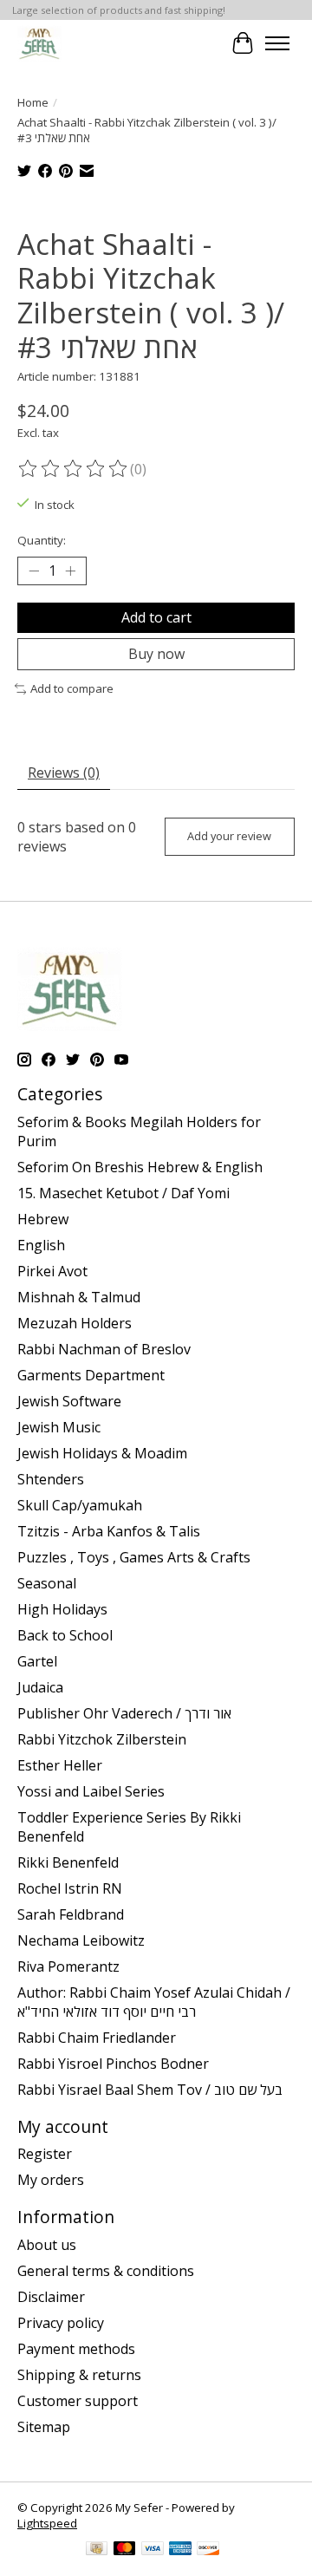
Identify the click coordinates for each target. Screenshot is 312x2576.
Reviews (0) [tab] (64, 773)
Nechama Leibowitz (81, 1940)
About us (47, 2245)
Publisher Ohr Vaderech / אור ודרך (124, 1713)
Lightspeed (47, 2523)
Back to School (65, 1635)
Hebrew (43, 1219)
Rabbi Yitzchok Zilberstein (102, 1739)
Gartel (37, 1661)
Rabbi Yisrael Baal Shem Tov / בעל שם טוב (150, 2090)
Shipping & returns (79, 2375)
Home (33, 102)
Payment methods (76, 2349)
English (41, 1245)
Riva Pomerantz (68, 1966)
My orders (51, 2180)
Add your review (229, 836)
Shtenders (51, 1479)
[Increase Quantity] (70, 571)
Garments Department (91, 1375)
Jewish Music (59, 1427)
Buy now (156, 654)
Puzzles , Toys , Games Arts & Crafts (134, 1557)
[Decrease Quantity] (34, 571)
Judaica (40, 1687)
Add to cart (156, 617)
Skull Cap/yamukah (80, 1505)
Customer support (78, 2401)
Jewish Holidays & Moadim (102, 1453)
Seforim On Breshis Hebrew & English (140, 1167)
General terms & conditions (106, 2271)
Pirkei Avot (52, 1271)
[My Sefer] (39, 43)
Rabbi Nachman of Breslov (104, 1349)
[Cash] (97, 2550)
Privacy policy (61, 2323)
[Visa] (153, 2550)
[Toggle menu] (277, 43)
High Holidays (62, 1609)
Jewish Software (69, 1401)
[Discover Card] (208, 2550)
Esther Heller (60, 1765)
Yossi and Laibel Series (91, 1791)
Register (45, 2154)
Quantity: (42, 540)
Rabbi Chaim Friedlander (97, 2038)
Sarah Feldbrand (71, 1914)
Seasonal (47, 1583)
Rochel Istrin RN (70, 1888)
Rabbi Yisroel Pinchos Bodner (113, 2064)
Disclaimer (51, 2297)
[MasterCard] (125, 2550)
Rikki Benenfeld (68, 1862)
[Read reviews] (74, 469)
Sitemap (44, 2427)
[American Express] (180, 2550)
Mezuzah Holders (75, 1323)
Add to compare (72, 688)
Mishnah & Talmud (79, 1297)
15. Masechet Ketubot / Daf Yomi (123, 1193)
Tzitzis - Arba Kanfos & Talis (109, 1531)
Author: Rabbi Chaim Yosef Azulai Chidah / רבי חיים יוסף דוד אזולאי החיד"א (154, 2002)
